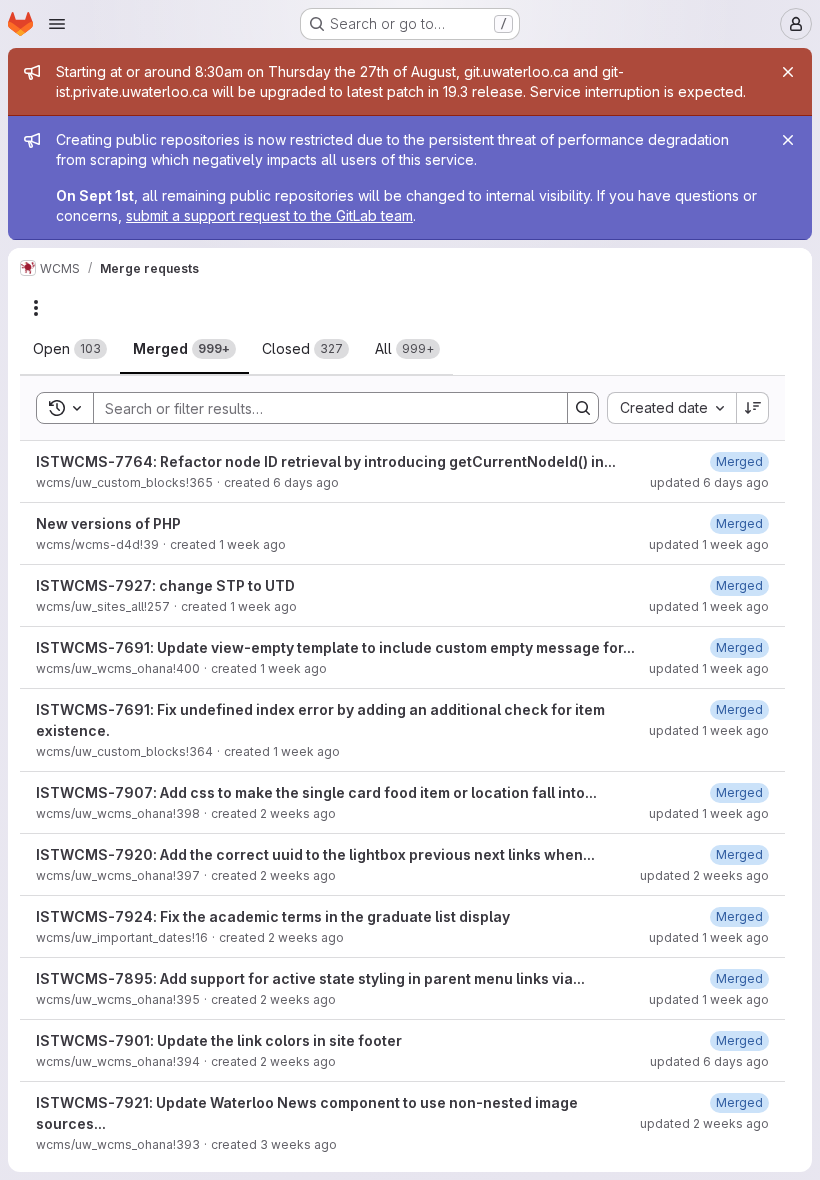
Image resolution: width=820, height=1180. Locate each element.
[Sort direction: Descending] (753, 408)
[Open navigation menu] (57, 24)
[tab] (70, 349)
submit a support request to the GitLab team (269, 215)
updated (709, 482)
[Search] (583, 408)
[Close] (788, 72)
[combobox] (671, 408)
